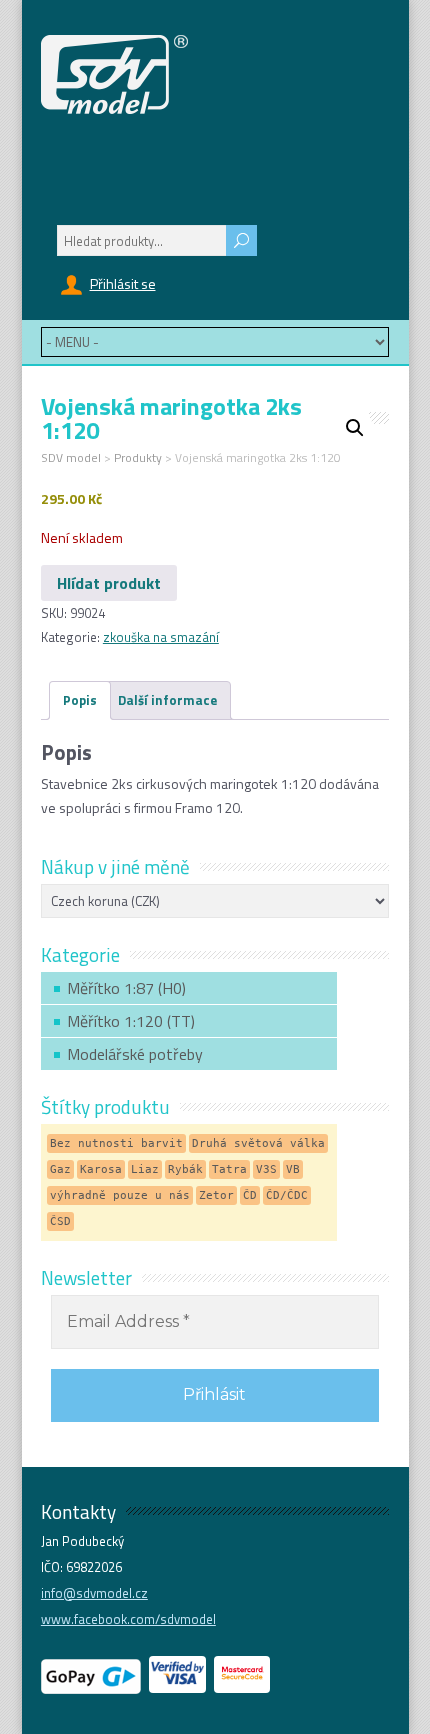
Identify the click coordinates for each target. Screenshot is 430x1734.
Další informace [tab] (167, 700)
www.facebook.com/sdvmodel (128, 1619)
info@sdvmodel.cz (94, 1593)
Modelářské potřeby (135, 1054)
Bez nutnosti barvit (116, 1143)
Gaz (60, 1169)
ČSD (60, 1221)
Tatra (229, 1169)
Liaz (145, 1169)
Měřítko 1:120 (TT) (131, 1021)
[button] (355, 428)
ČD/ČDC (287, 1195)
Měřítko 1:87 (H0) (126, 988)
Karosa (101, 1169)
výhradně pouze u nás (120, 1195)
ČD (250, 1195)
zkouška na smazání (161, 637)
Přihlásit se (123, 283)
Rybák (185, 1169)
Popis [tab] (80, 700)
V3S (266, 1169)
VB (293, 1169)
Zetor (216, 1195)
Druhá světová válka (258, 1143)
